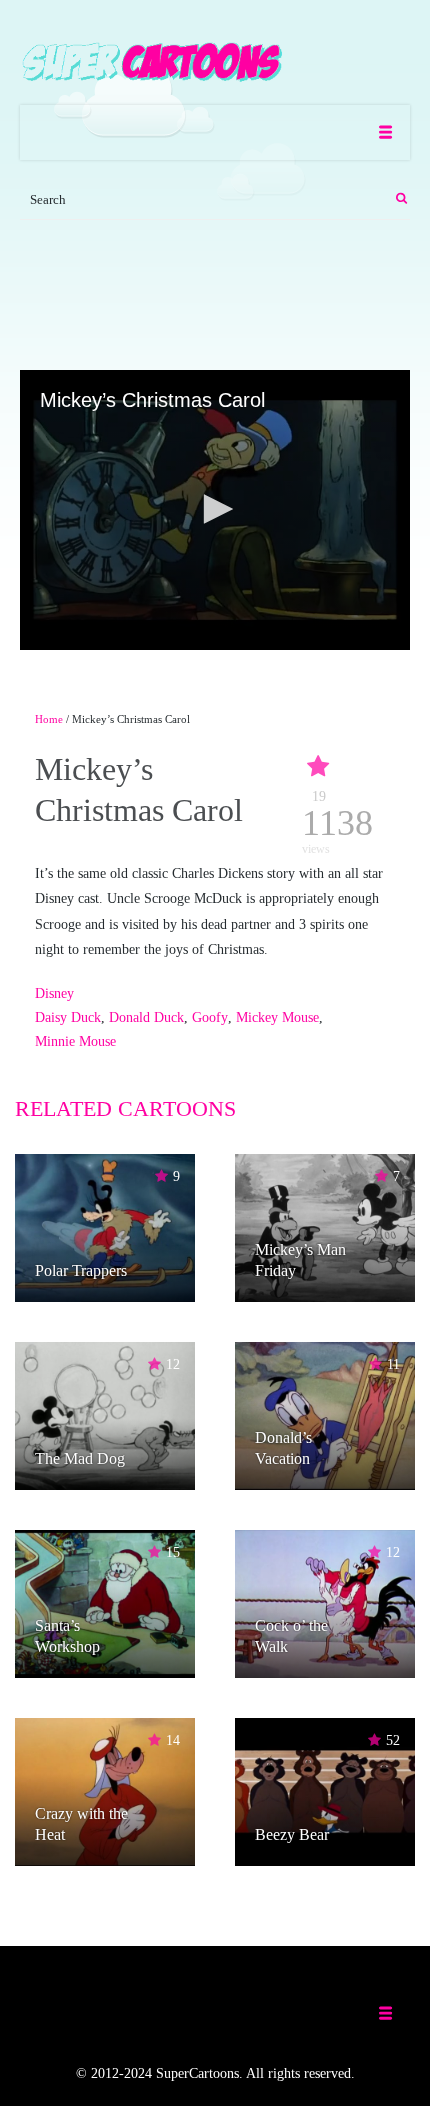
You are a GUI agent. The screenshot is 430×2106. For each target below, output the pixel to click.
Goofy (210, 1017)
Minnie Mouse (75, 1041)
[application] (215, 510)
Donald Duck (146, 1017)
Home (49, 719)
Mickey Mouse (277, 1017)
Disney (54, 993)
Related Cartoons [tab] (125, 1108)
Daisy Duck (68, 1017)
